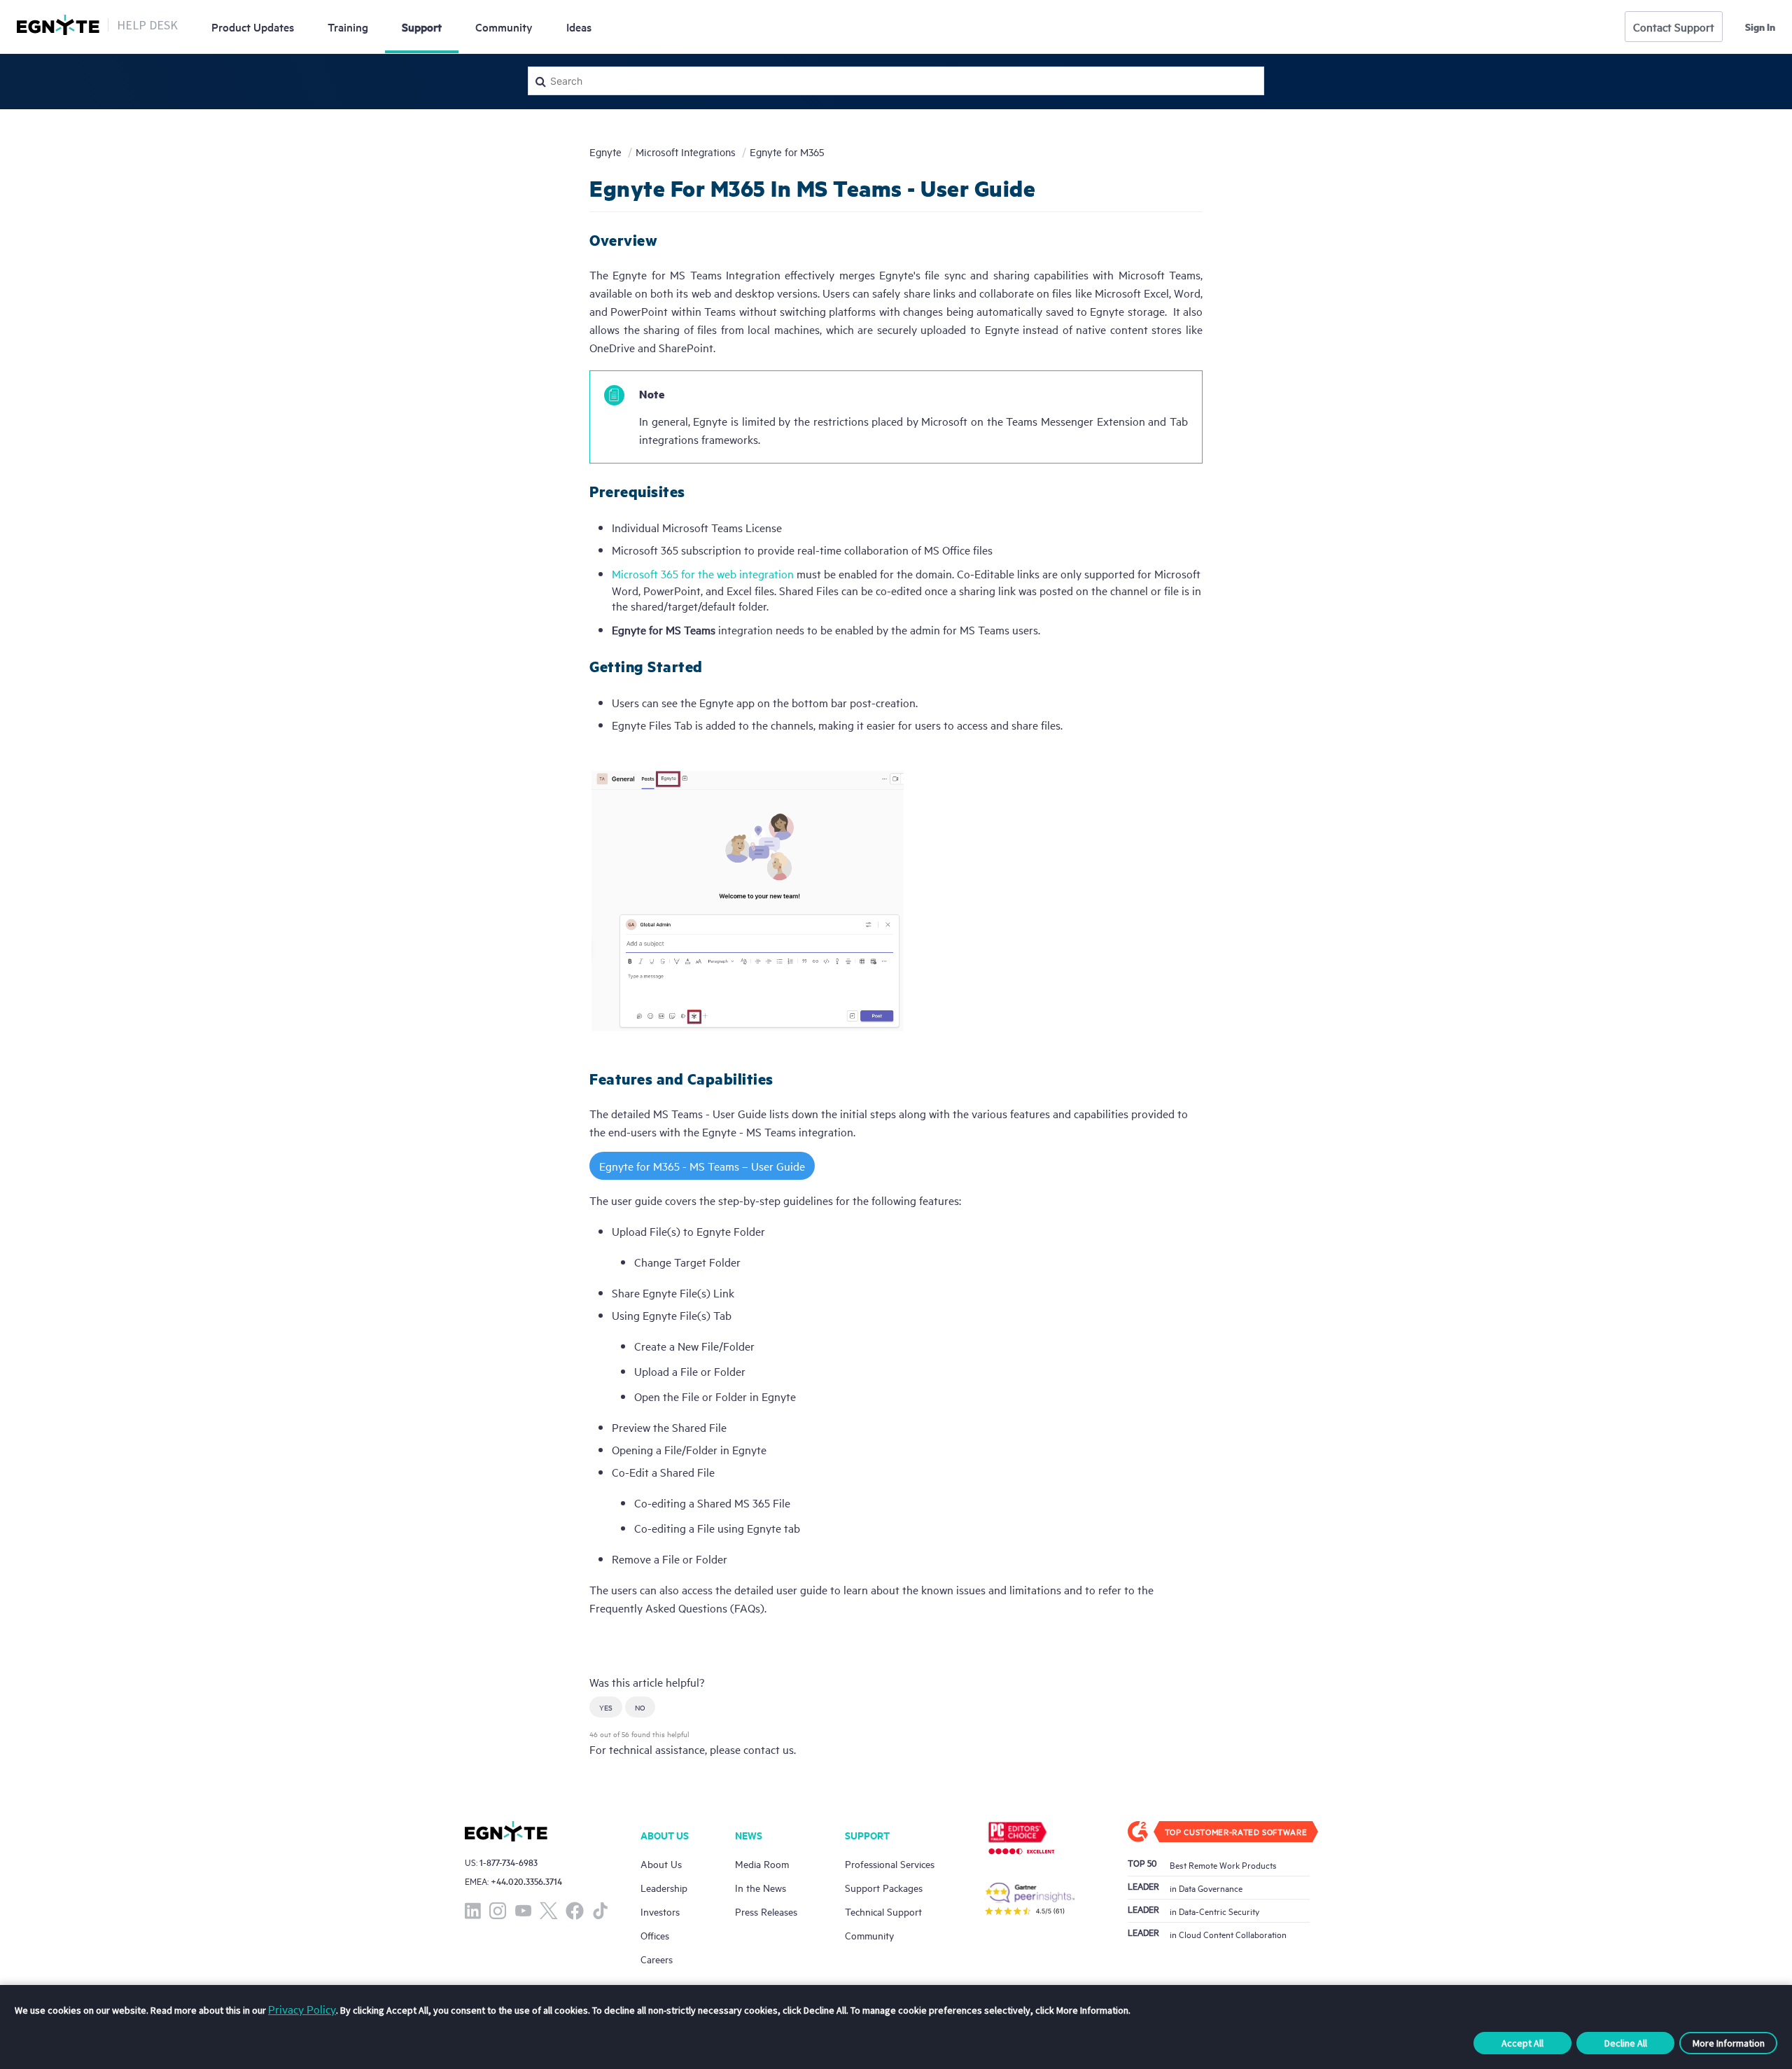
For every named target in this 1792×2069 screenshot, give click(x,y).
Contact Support (1674, 27)
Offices (655, 1935)
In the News (761, 1887)
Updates (253, 27)
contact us (769, 1749)
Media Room (762, 1864)
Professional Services (890, 1864)
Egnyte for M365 (787, 152)
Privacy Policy (302, 2009)
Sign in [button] (1760, 27)
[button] (606, 1707)
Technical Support (883, 1911)
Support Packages (884, 1887)
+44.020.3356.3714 (526, 1881)
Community (504, 27)
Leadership (664, 1887)
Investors (660, 1911)
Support (422, 27)
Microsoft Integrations (686, 152)
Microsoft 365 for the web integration (703, 573)
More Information (1729, 2043)
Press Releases (766, 1911)
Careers (657, 1959)
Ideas (579, 27)
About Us (661, 1864)
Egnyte (605, 152)
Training (348, 27)
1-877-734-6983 (509, 1862)
